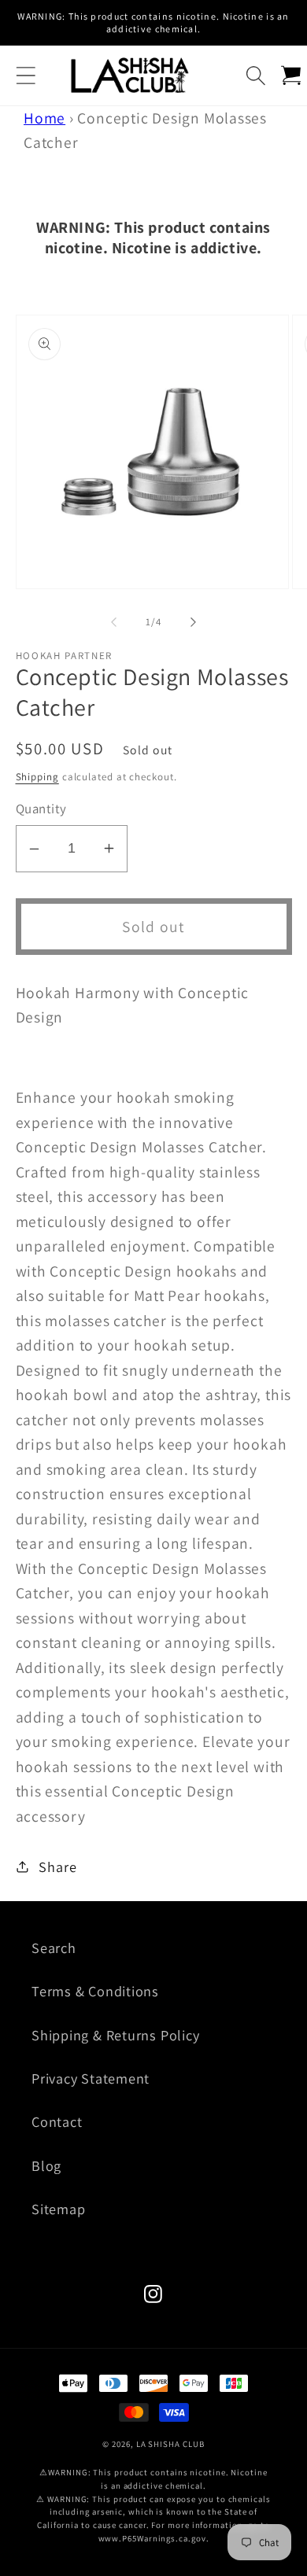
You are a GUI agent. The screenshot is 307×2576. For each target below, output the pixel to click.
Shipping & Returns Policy (116, 2035)
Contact (57, 2121)
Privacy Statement (91, 2078)
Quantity (41, 809)
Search (54, 1948)
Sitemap (58, 2209)
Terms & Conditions (95, 1991)
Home (44, 118)
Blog (46, 2165)
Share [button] (57, 1867)
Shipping (37, 777)
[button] (26, 75)
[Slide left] (113, 622)
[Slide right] (194, 622)
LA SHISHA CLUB (170, 2444)
